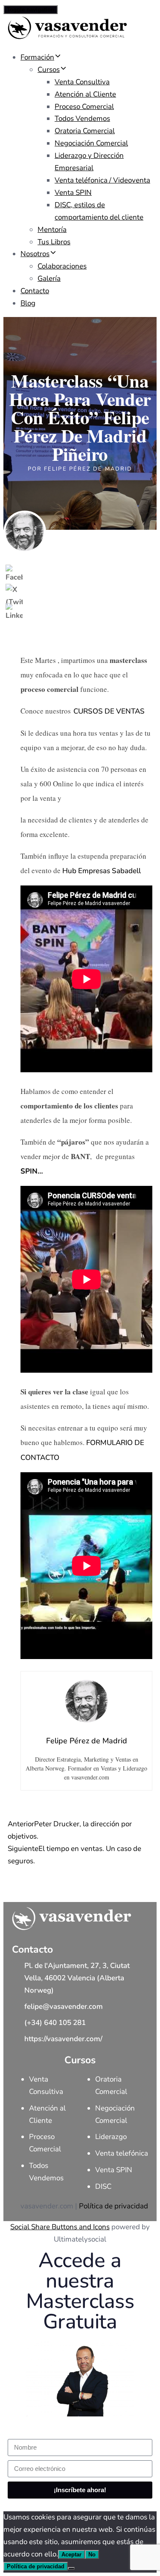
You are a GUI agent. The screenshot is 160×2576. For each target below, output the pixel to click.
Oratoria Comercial (85, 131)
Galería (49, 278)
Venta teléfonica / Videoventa (102, 180)
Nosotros (35, 254)
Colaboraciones (62, 266)
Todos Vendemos (82, 119)
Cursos (49, 70)
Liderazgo (111, 2137)
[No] (71, 2568)
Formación (37, 57)
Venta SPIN (73, 193)
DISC (103, 2186)
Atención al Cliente (85, 94)
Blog (28, 303)
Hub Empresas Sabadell (102, 871)
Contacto (35, 291)
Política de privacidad (113, 2206)
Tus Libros (54, 242)
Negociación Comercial (91, 143)
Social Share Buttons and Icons (60, 2227)
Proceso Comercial (84, 107)
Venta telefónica (122, 2153)
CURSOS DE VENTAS (109, 711)
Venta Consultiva (82, 82)
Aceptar (71, 2555)
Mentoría (52, 230)
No (92, 2555)
